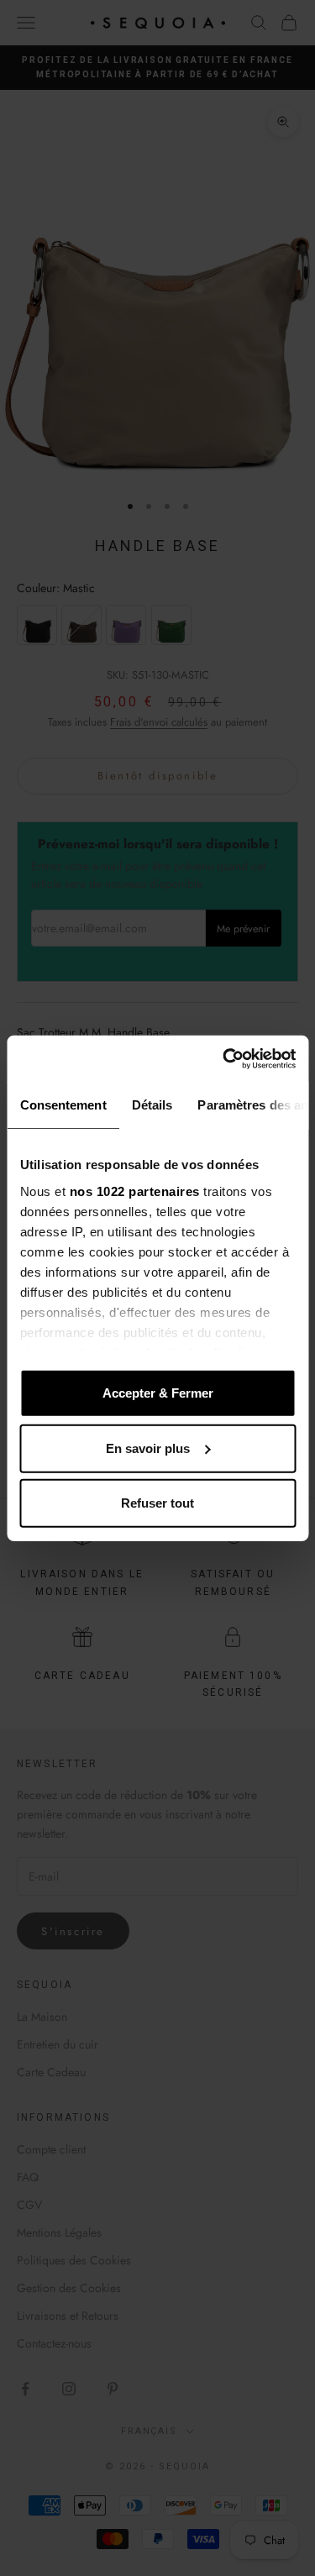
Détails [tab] (152, 1105)
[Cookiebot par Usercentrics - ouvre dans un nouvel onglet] (224, 1058)
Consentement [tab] (63, 1105)
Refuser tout (157, 1503)
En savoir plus (148, 1448)
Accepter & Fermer (158, 1393)
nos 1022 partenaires (134, 1191)
